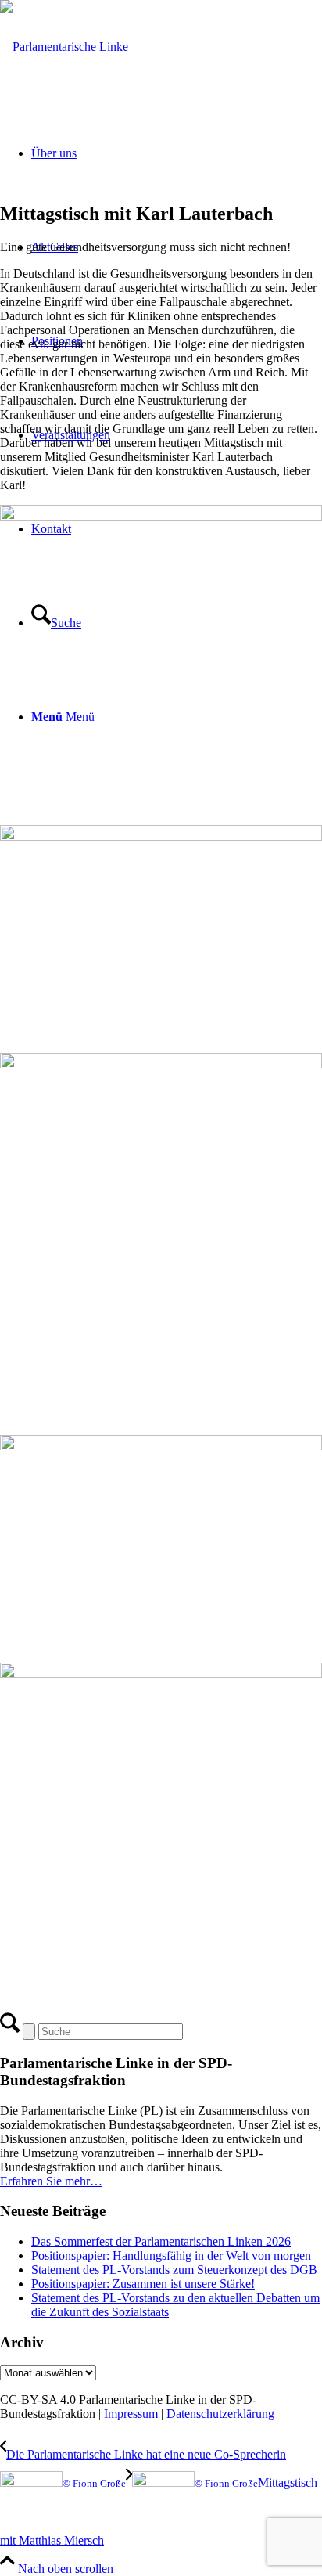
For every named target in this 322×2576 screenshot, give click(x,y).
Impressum (131, 2414)
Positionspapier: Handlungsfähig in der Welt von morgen (171, 2255)
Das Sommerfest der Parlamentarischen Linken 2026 (161, 2241)
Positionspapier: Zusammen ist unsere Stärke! (143, 2284)
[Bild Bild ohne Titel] (161, 659)
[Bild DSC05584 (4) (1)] (161, 1830)
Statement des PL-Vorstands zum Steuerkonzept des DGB (174, 2270)
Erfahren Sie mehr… (51, 2181)
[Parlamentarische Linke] (64, 47)
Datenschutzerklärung (220, 2414)
